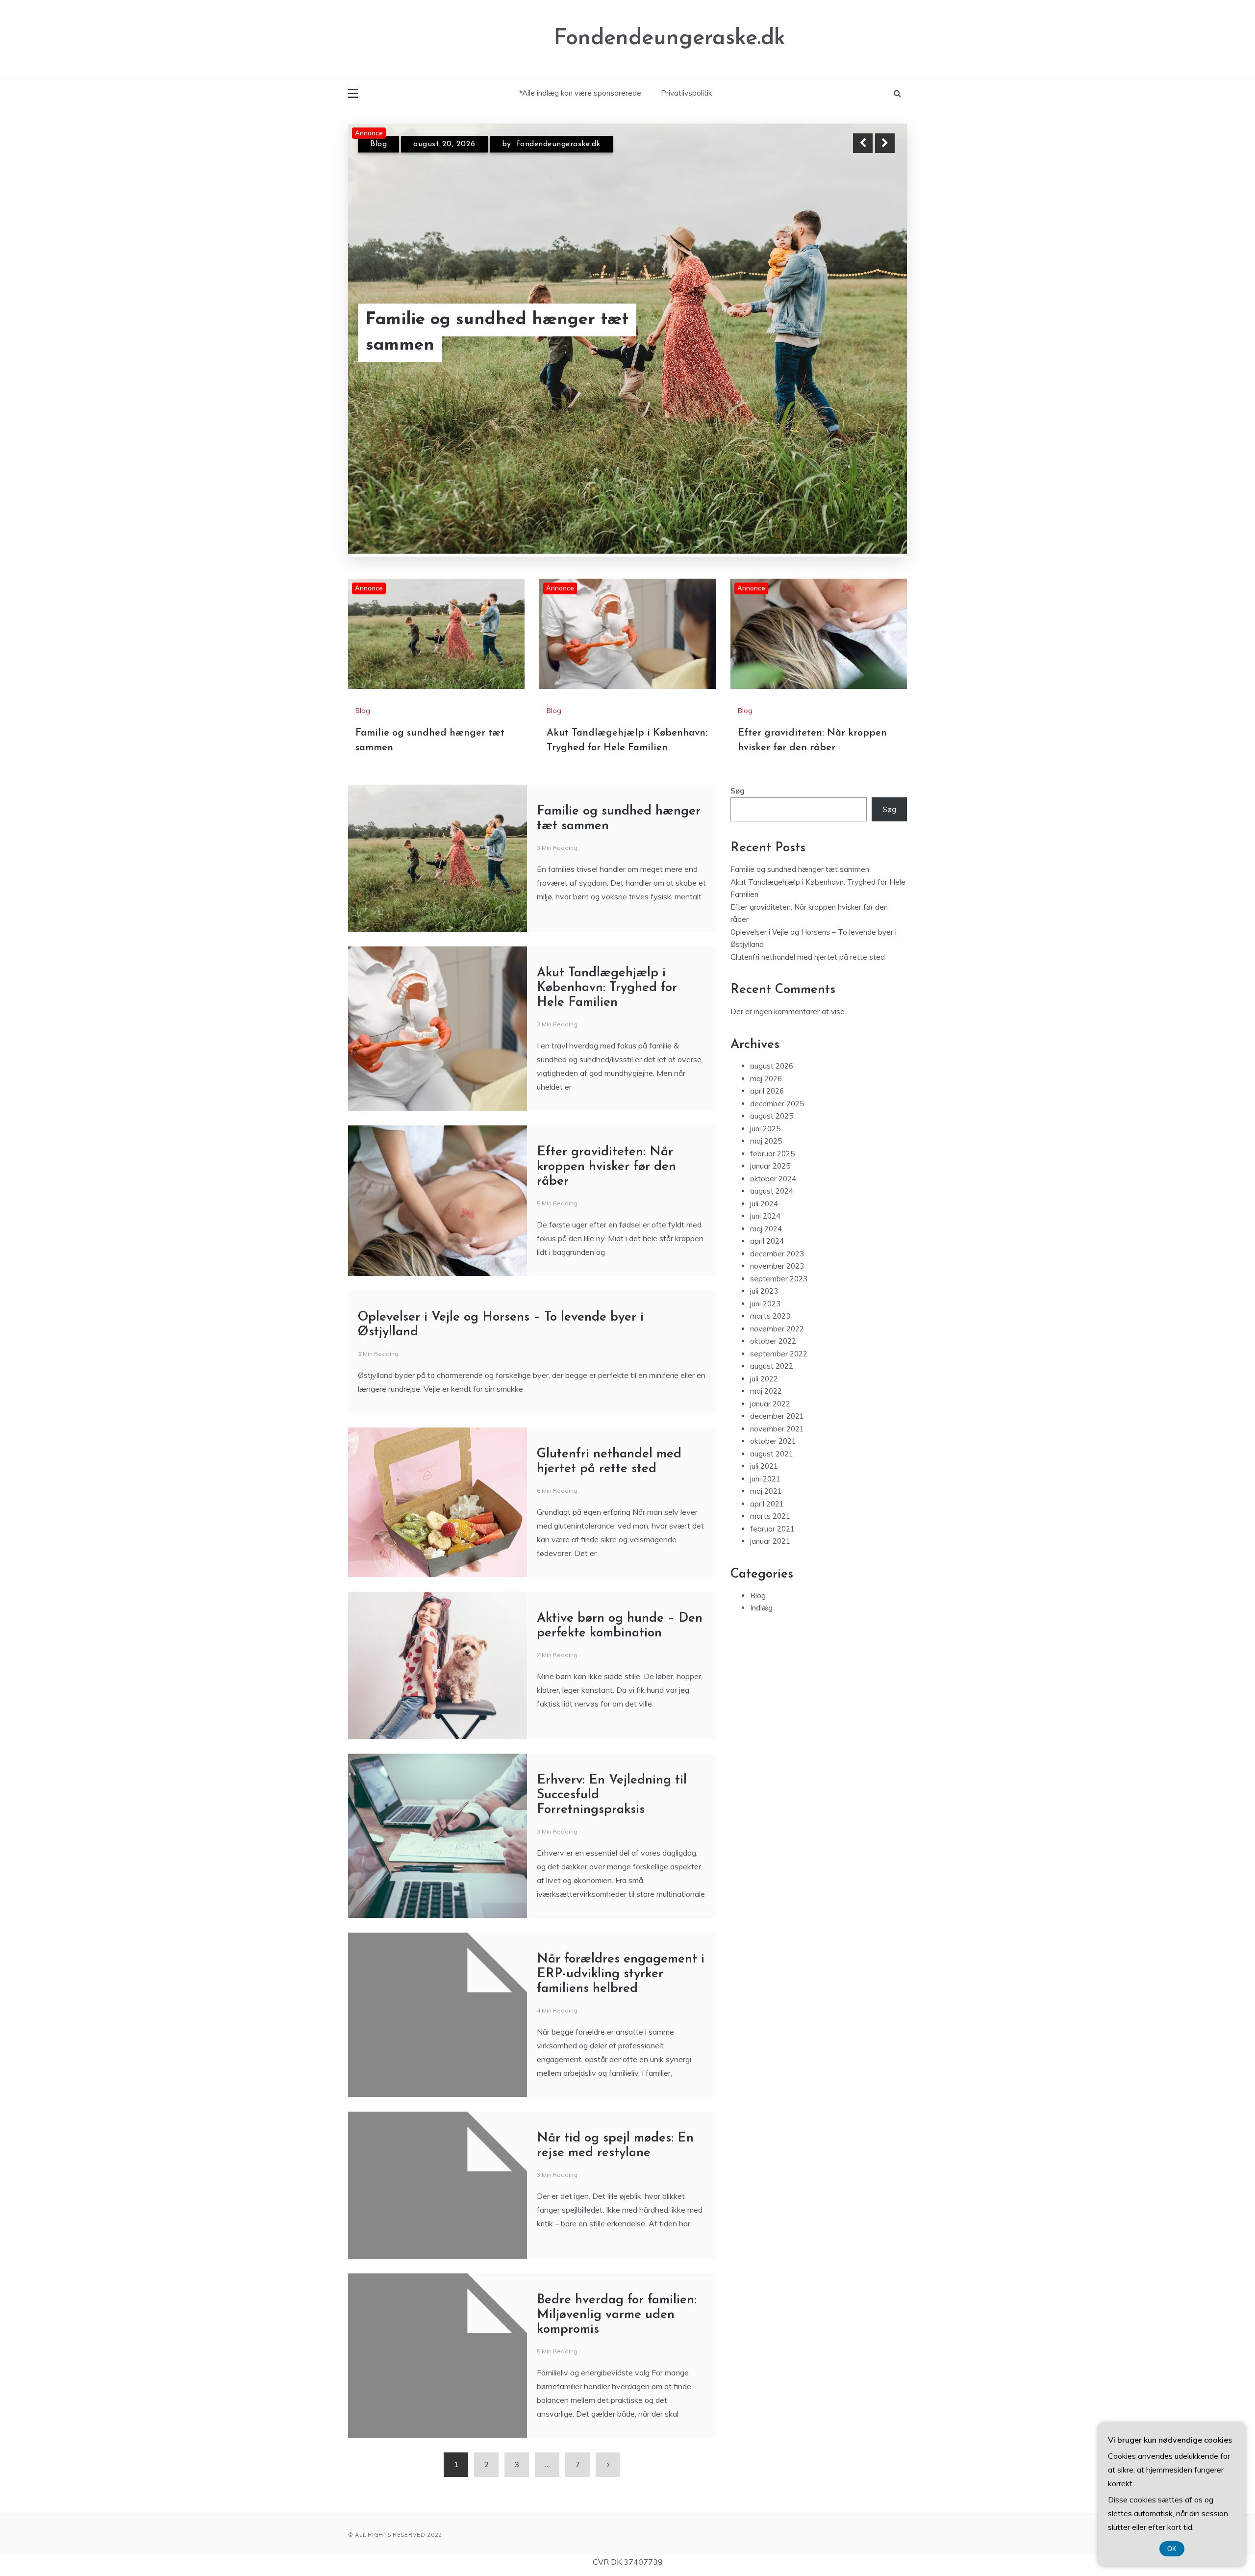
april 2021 (767, 1446)
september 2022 (779, 1296)
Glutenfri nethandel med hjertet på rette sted (808, 899)
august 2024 (772, 1133)
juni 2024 (765, 1158)
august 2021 (772, 1396)
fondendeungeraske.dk (549, 153)
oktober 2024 (773, 1121)
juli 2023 (764, 1233)
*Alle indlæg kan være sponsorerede (580, 93)
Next (885, 143)
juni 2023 (765, 1246)
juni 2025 (765, 1071)
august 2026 (772, 1008)
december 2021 (777, 1358)
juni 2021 (765, 1421)
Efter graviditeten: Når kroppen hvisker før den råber (529, 345)
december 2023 (777, 1196)
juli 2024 (764, 1146)
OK (1172, 2549)
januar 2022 (770, 1346)
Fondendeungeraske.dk (670, 38)
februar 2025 (772, 1096)
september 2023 (779, 1221)
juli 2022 (764, 1321)
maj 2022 (766, 1333)
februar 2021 (772, 1471)
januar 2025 (770, 1108)
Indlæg (761, 1550)
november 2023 (777, 1208)
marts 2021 (770, 1458)
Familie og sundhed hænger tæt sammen (800, 811)
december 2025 (777, 1046)
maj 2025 (766, 1083)
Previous (863, 143)
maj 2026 (766, 1021)
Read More (867, 345)
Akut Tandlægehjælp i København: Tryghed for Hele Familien (607, 930)
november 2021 (777, 1371)
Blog (378, 153)
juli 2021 (764, 1408)
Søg (738, 733)
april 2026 (767, 1033)
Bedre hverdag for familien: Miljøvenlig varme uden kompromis (617, 2257)
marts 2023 (770, 1258)
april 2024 (767, 1183)
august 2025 (772, 1058)
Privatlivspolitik (686, 93)
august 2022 (772, 1308)
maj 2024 (766, 1171)
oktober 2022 (773, 1283)
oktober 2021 (773, 1383)
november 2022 (777, 1271)
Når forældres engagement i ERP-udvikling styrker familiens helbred (621, 1916)
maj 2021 (766, 1433)
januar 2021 (770, 1483)
